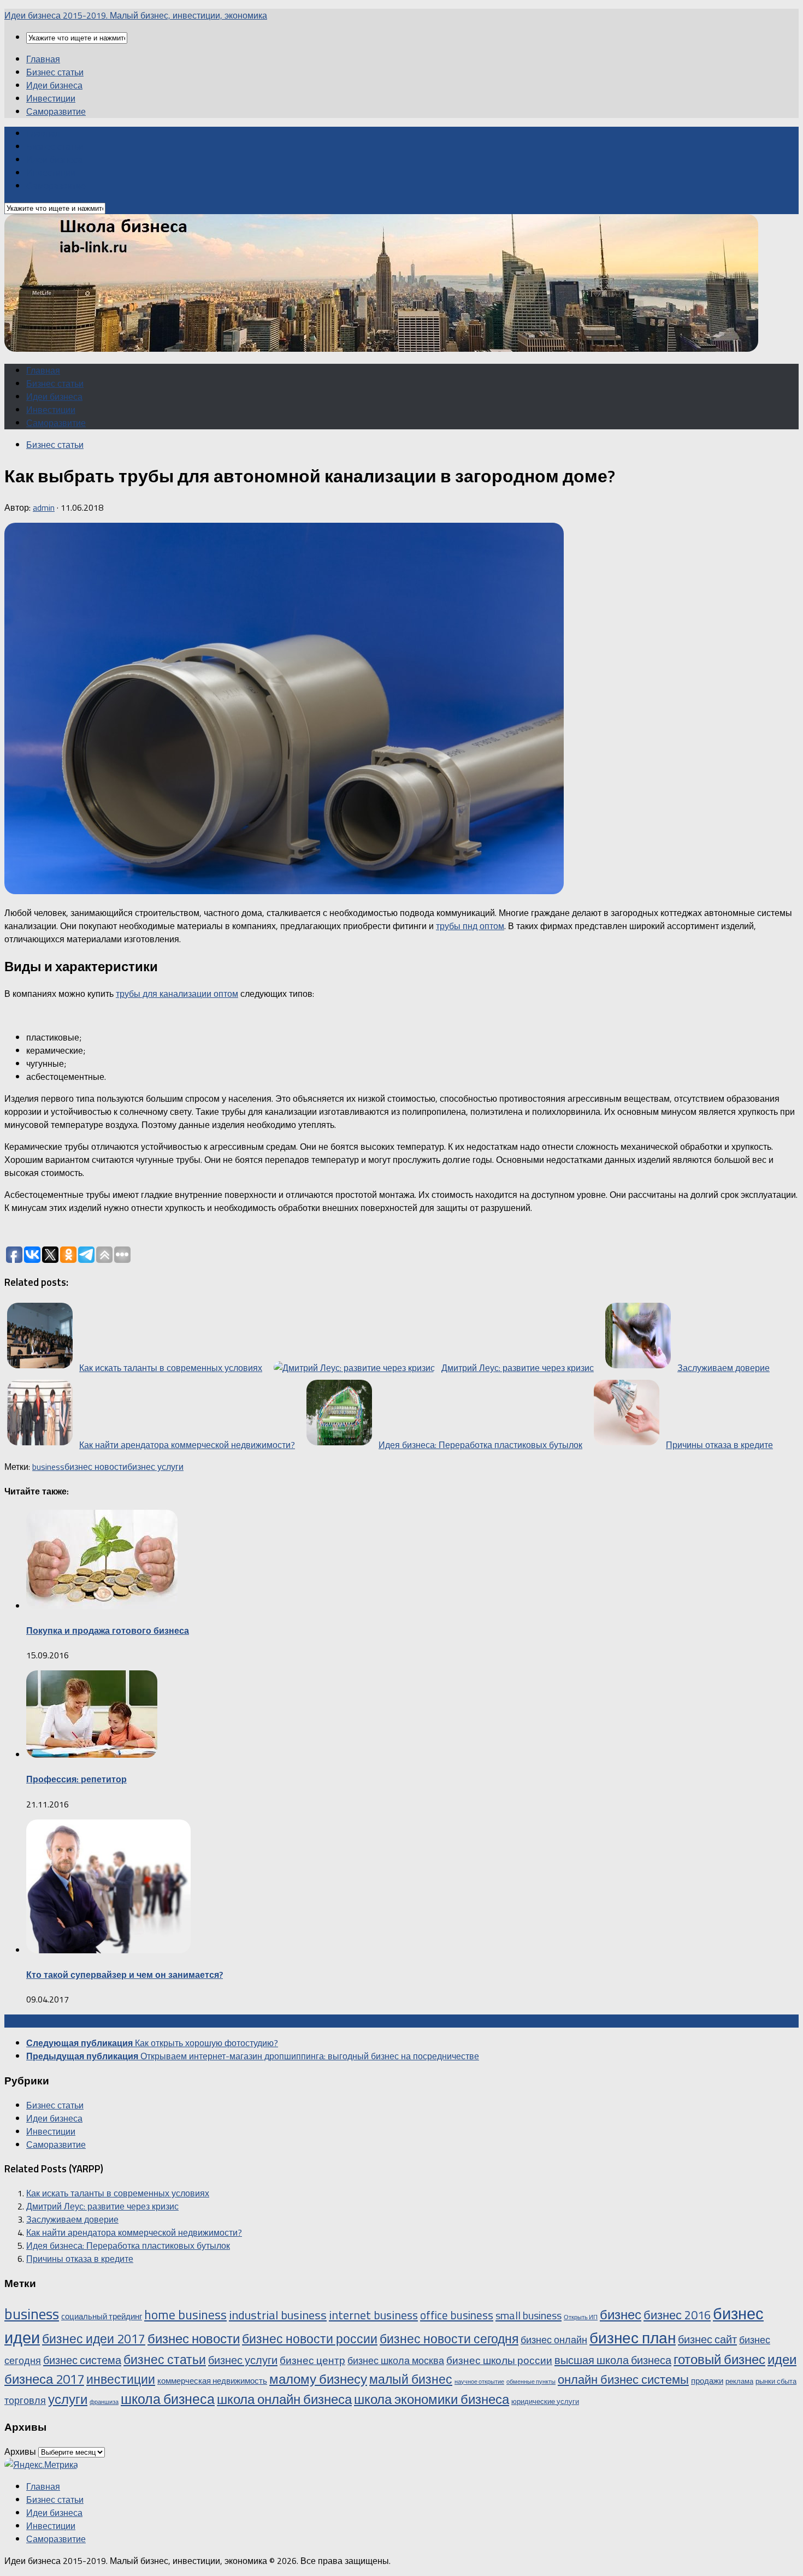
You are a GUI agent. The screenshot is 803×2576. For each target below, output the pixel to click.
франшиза (104, 2402)
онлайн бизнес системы (623, 2379)
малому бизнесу (318, 2379)
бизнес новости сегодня (449, 2339)
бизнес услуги (155, 1467)
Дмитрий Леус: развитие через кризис (102, 2206)
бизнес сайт (707, 2339)
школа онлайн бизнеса (284, 2399)
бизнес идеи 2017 (94, 2339)
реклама (739, 2381)
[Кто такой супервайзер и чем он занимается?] (108, 1950)
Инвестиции (51, 98)
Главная (43, 59)
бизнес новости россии (310, 2339)
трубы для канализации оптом (177, 994)
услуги (68, 2399)
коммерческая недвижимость (212, 2381)
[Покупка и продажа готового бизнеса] (102, 1606)
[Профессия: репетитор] (92, 1754)
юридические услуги (545, 2401)
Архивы (20, 2451)
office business (457, 2315)
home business (185, 2315)
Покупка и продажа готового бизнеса (108, 1630)
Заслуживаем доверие (72, 2219)
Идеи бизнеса (54, 85)
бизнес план (633, 2338)
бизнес (621, 2314)
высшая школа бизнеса (613, 2360)
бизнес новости (96, 1467)
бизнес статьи (165, 2359)
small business (529, 2315)
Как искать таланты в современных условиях (118, 2193)
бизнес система (82, 2360)
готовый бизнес (719, 2359)
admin (44, 507)
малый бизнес (411, 2379)
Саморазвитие (56, 111)
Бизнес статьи (55, 72)
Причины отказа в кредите (80, 2259)
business (48, 1467)
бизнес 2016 (677, 2315)
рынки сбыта (776, 2381)
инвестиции (121, 2379)
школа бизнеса (168, 2399)
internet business (373, 2315)
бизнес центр (312, 2360)
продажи (707, 2381)
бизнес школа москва (396, 2360)
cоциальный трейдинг (102, 2316)
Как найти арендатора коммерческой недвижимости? (134, 2232)
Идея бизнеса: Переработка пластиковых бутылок (128, 2246)
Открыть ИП (581, 2317)
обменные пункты (531, 2382)
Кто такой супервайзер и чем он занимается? (125, 1975)
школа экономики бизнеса (432, 2399)
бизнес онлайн (554, 2339)
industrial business (278, 2315)
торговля (25, 2400)
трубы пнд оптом (470, 926)
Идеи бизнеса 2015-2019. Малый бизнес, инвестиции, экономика (136, 15)
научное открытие (479, 2382)
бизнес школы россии (499, 2360)
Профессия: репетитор (76, 1779)
